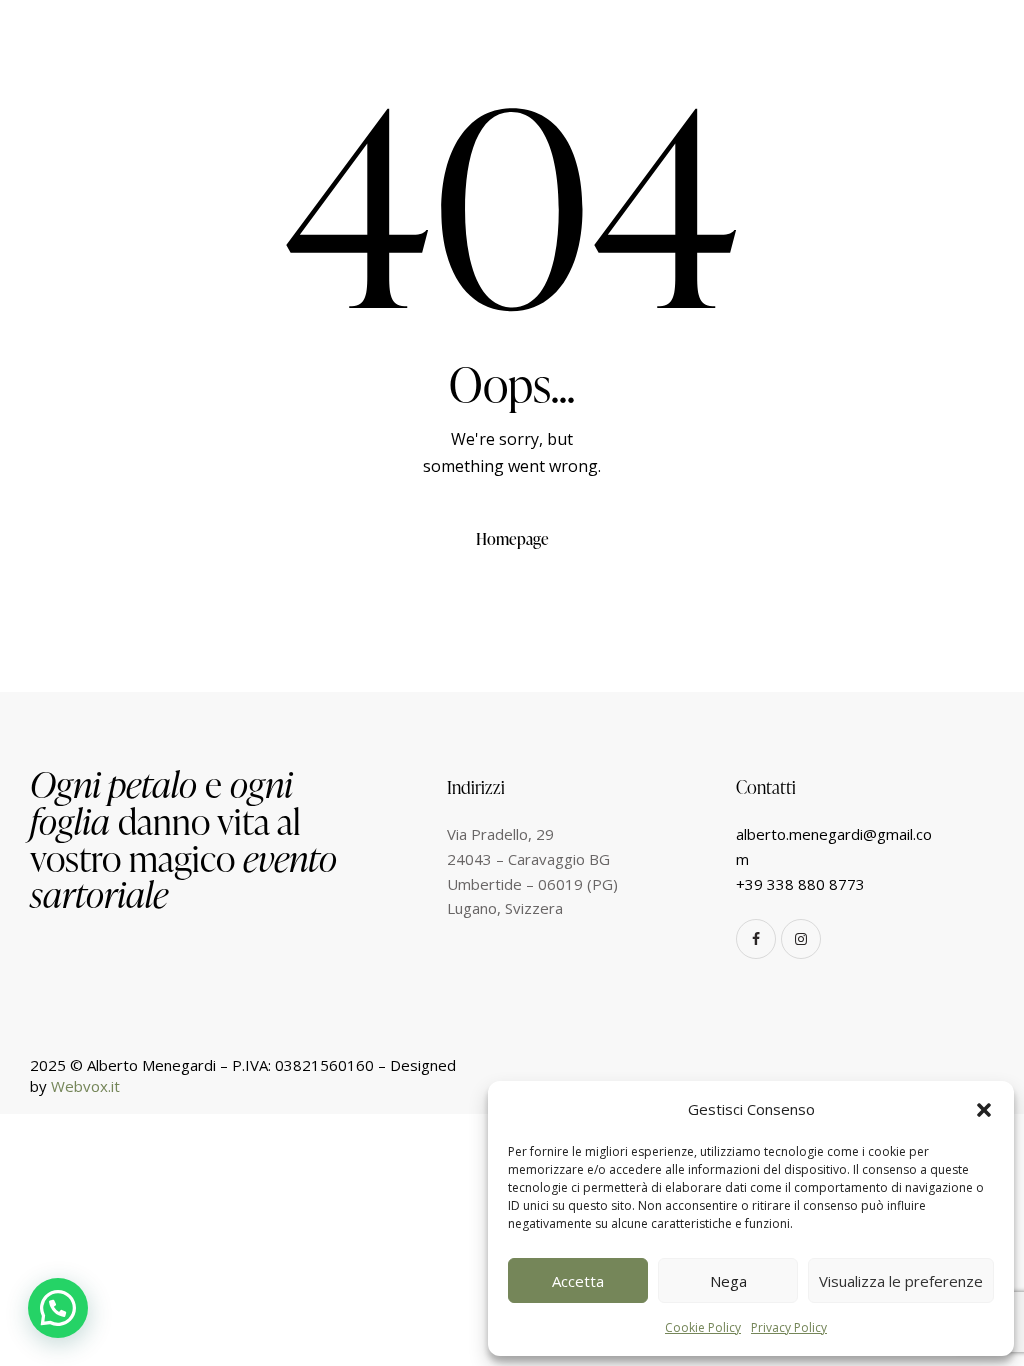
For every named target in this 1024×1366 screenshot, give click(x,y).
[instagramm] (801, 939)
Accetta (578, 1281)
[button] (984, 1110)
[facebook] (756, 939)
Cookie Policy (703, 1327)
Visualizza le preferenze (901, 1281)
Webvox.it (85, 1086)
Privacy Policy (789, 1327)
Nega (728, 1281)
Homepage (512, 539)
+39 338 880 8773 (800, 884)
